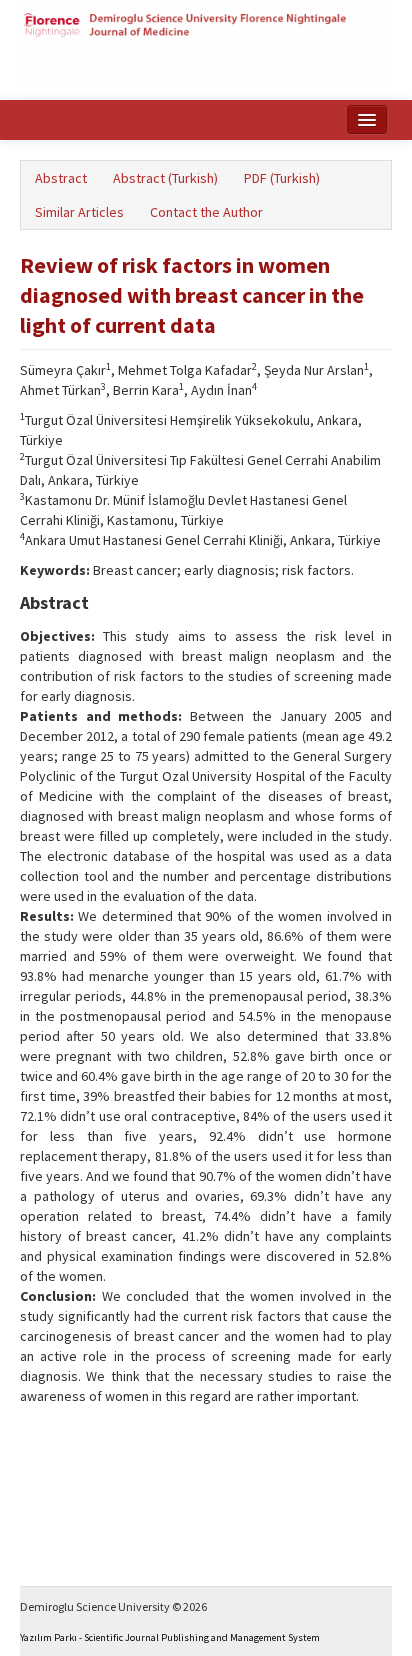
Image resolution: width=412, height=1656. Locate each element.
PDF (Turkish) (282, 178)
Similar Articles (79, 212)
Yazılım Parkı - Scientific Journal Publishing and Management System (170, 1637)
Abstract (61, 178)
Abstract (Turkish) (165, 178)
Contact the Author (206, 212)
